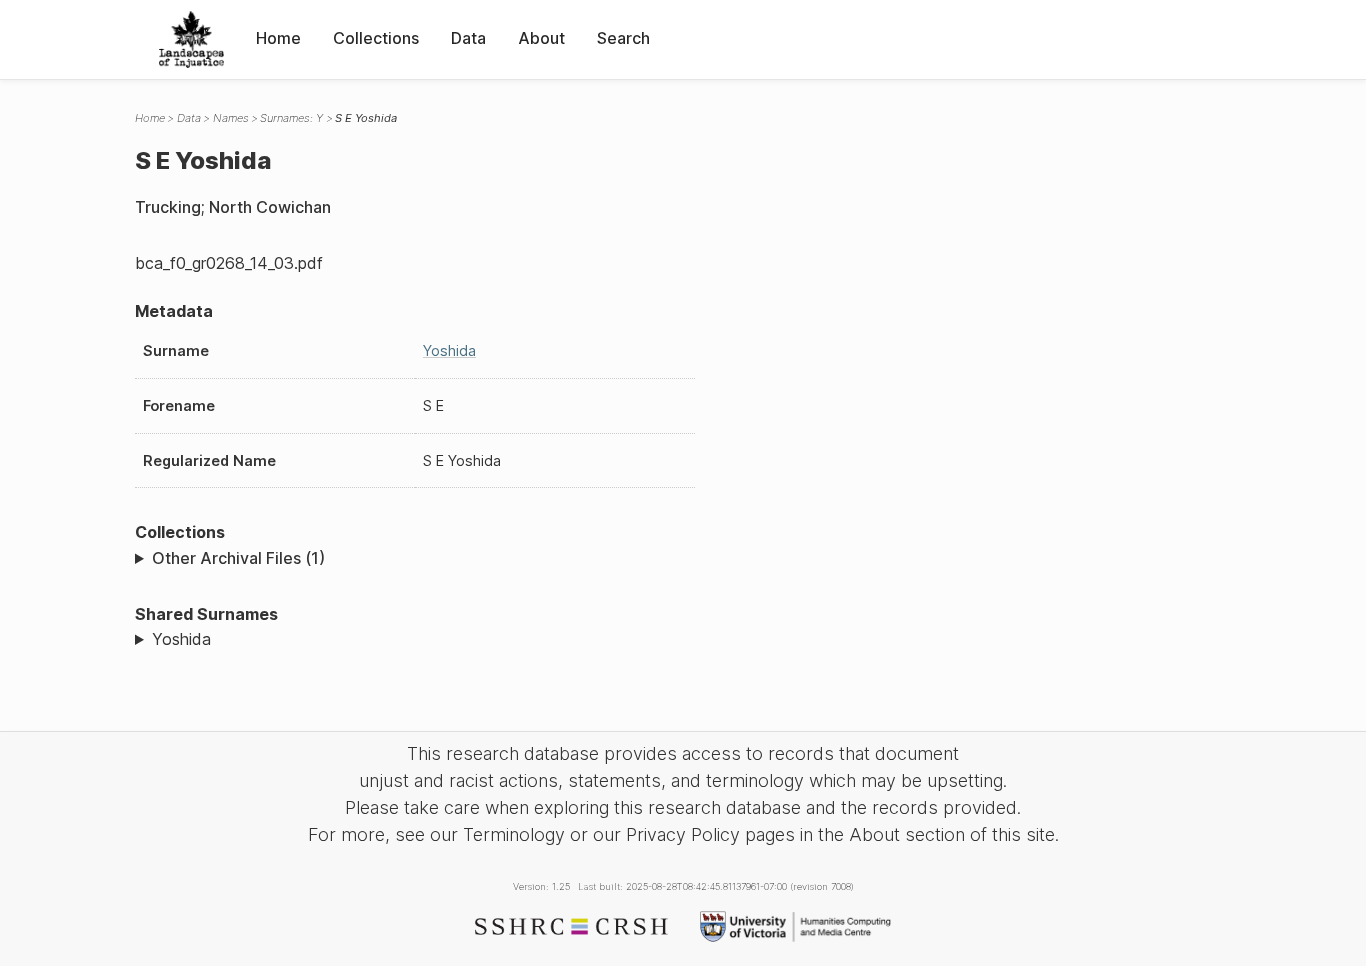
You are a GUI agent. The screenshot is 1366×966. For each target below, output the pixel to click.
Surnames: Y (291, 118)
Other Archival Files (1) (238, 558)
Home (278, 38)
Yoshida (449, 350)
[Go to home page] (191, 39)
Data (468, 38)
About (541, 38)
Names (231, 118)
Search (623, 38)
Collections (376, 38)
